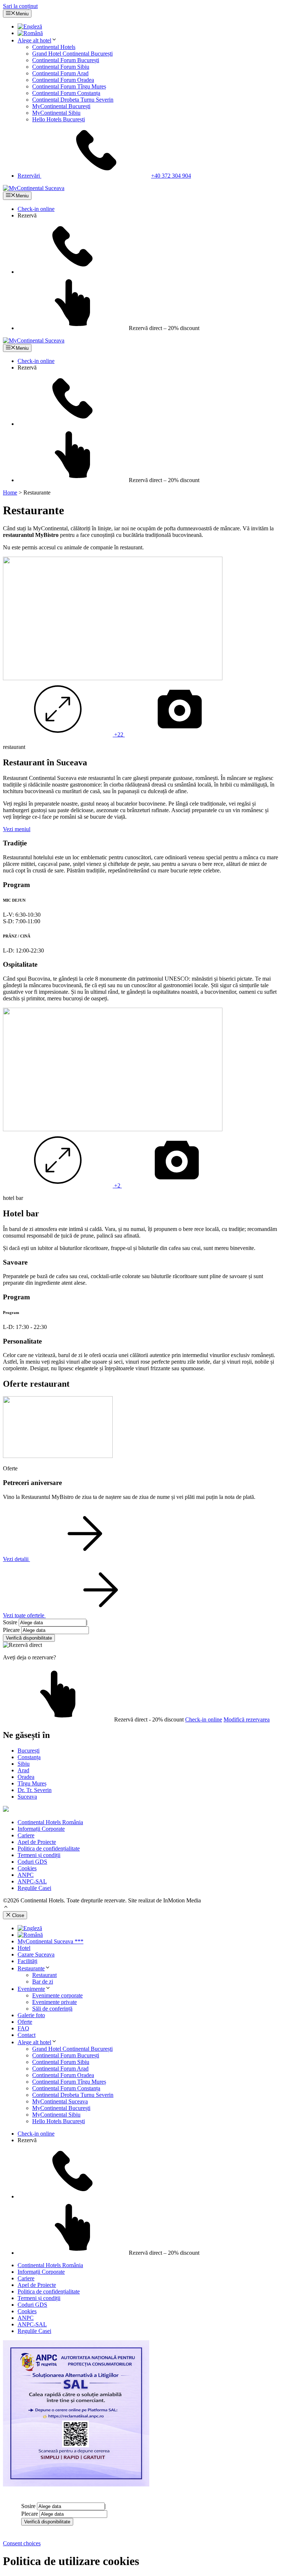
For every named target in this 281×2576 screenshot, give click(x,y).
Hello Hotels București (59, 119)
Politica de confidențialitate (49, 1848)
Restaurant (44, 1975)
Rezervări (104, 176)
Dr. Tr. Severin (35, 1790)
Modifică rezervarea (247, 1719)
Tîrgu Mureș (32, 1783)
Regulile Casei (34, 1888)
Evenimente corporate (57, 1995)
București (29, 1751)
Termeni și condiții (39, 1855)
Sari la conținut (20, 6)
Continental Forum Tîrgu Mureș (69, 86)
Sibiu (24, 1764)
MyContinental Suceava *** (50, 1941)
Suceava (27, 1797)
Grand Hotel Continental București (72, 54)
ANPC (26, 1875)
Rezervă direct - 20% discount (148, 1719)
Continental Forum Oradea (63, 80)
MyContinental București (61, 106)
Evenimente (31, 1989)
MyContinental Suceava (60, 2101)
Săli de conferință (52, 2009)
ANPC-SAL (32, 1881)
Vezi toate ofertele (24, 1615)
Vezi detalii (16, 1559)
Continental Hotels (54, 47)
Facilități (27, 1961)
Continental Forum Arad (60, 73)
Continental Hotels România (50, 1822)
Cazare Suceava (36, 1954)
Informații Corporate (41, 1829)
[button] (6, 1908)
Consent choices (22, 2543)
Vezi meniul (17, 829)
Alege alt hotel (34, 40)
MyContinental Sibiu (56, 113)
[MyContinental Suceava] (34, 188)
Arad (23, 1770)
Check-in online (36, 209)
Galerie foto (31, 2015)
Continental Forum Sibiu (61, 67)
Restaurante (31, 1968)
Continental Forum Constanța (66, 93)
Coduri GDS (32, 1862)
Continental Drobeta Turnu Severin (73, 100)
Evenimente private (55, 2002)
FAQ (23, 2028)
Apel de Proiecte (37, 1842)
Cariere (26, 1835)
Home (10, 493)
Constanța (29, 1757)
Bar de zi (43, 1982)
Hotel (24, 1948)
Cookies (27, 1868)
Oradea (26, 1777)
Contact (27, 2035)
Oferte (25, 2022)
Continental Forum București (66, 60)
